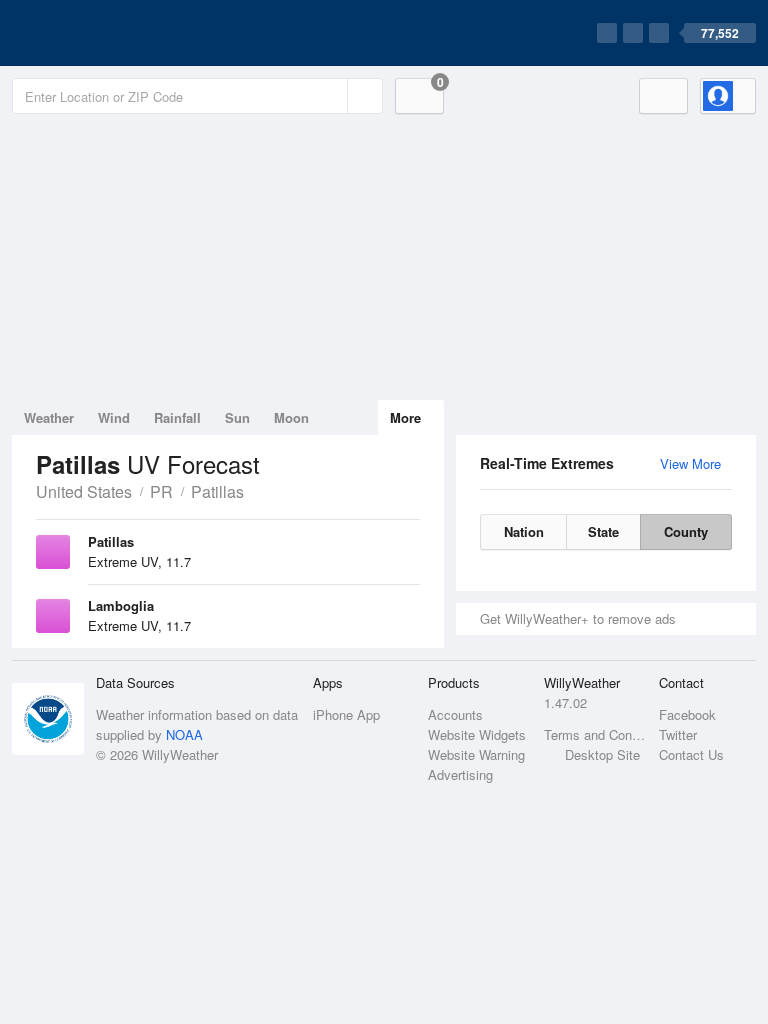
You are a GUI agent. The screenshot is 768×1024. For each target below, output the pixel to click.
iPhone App (346, 714)
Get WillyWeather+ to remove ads (578, 618)
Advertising (460, 774)
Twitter (678, 734)
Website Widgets (477, 734)
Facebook (687, 714)
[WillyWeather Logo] (106, 33)
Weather (49, 417)
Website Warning (476, 754)
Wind (114, 417)
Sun (237, 417)
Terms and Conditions (595, 734)
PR (161, 491)
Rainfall (177, 417)
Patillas (217, 491)
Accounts (455, 714)
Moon (291, 417)
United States (84, 491)
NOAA (184, 734)
